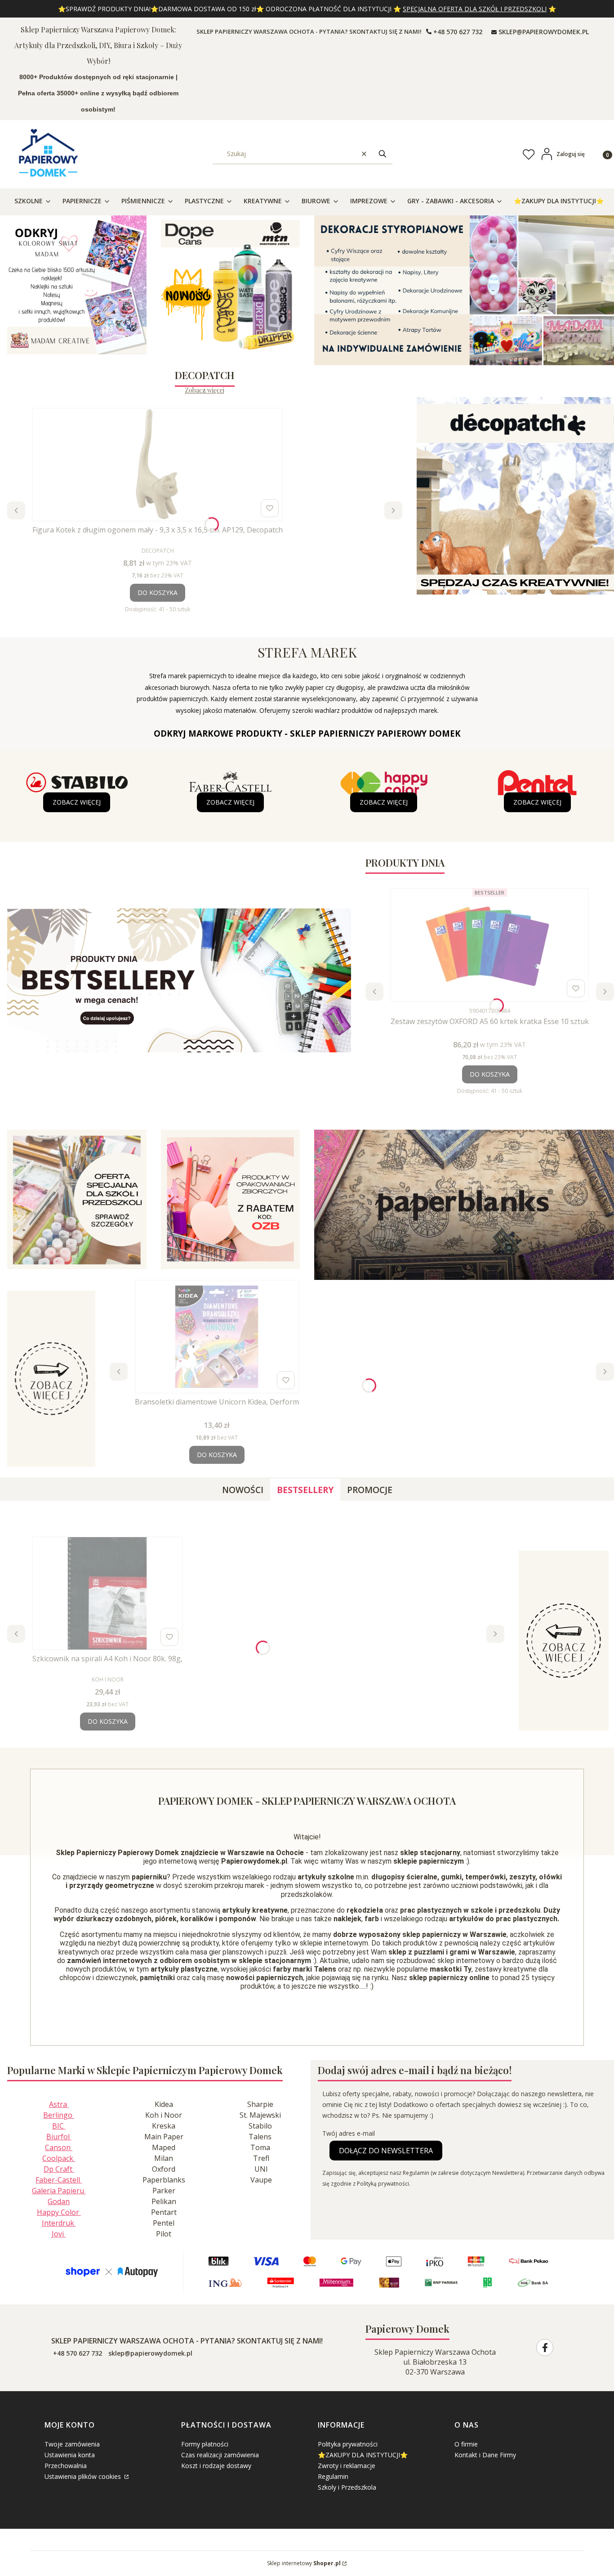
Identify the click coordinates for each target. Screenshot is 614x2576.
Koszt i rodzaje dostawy (216, 2466)
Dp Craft (59, 2169)
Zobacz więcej (205, 390)
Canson (59, 2147)
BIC (59, 2126)
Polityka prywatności (348, 2444)
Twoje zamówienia (72, 2444)
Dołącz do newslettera (386, 2151)
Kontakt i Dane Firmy (485, 2455)
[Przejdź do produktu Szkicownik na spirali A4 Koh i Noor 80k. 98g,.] (107, 1593)
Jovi (59, 2234)
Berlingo (59, 2115)
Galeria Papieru (59, 2191)
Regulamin (333, 2476)
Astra (59, 2104)
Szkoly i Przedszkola (347, 2487)
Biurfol (59, 2137)
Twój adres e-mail (349, 2133)
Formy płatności (205, 2444)
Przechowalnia (66, 2466)
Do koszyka (158, 593)
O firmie (466, 2444)
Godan (59, 2201)
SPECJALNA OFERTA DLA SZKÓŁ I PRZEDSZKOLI (475, 9)
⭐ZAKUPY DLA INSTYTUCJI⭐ (363, 2455)
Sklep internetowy (304, 2563)
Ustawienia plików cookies (84, 2476)
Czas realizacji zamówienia (220, 2455)
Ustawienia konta (70, 2455)
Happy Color (59, 2212)
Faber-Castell (59, 2180)
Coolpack (59, 2158)
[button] (383, 154)
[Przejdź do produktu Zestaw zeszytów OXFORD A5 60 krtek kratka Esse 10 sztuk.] (490, 945)
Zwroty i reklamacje (347, 2466)
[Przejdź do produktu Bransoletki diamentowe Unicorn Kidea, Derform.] (217, 1337)
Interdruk (59, 2223)
